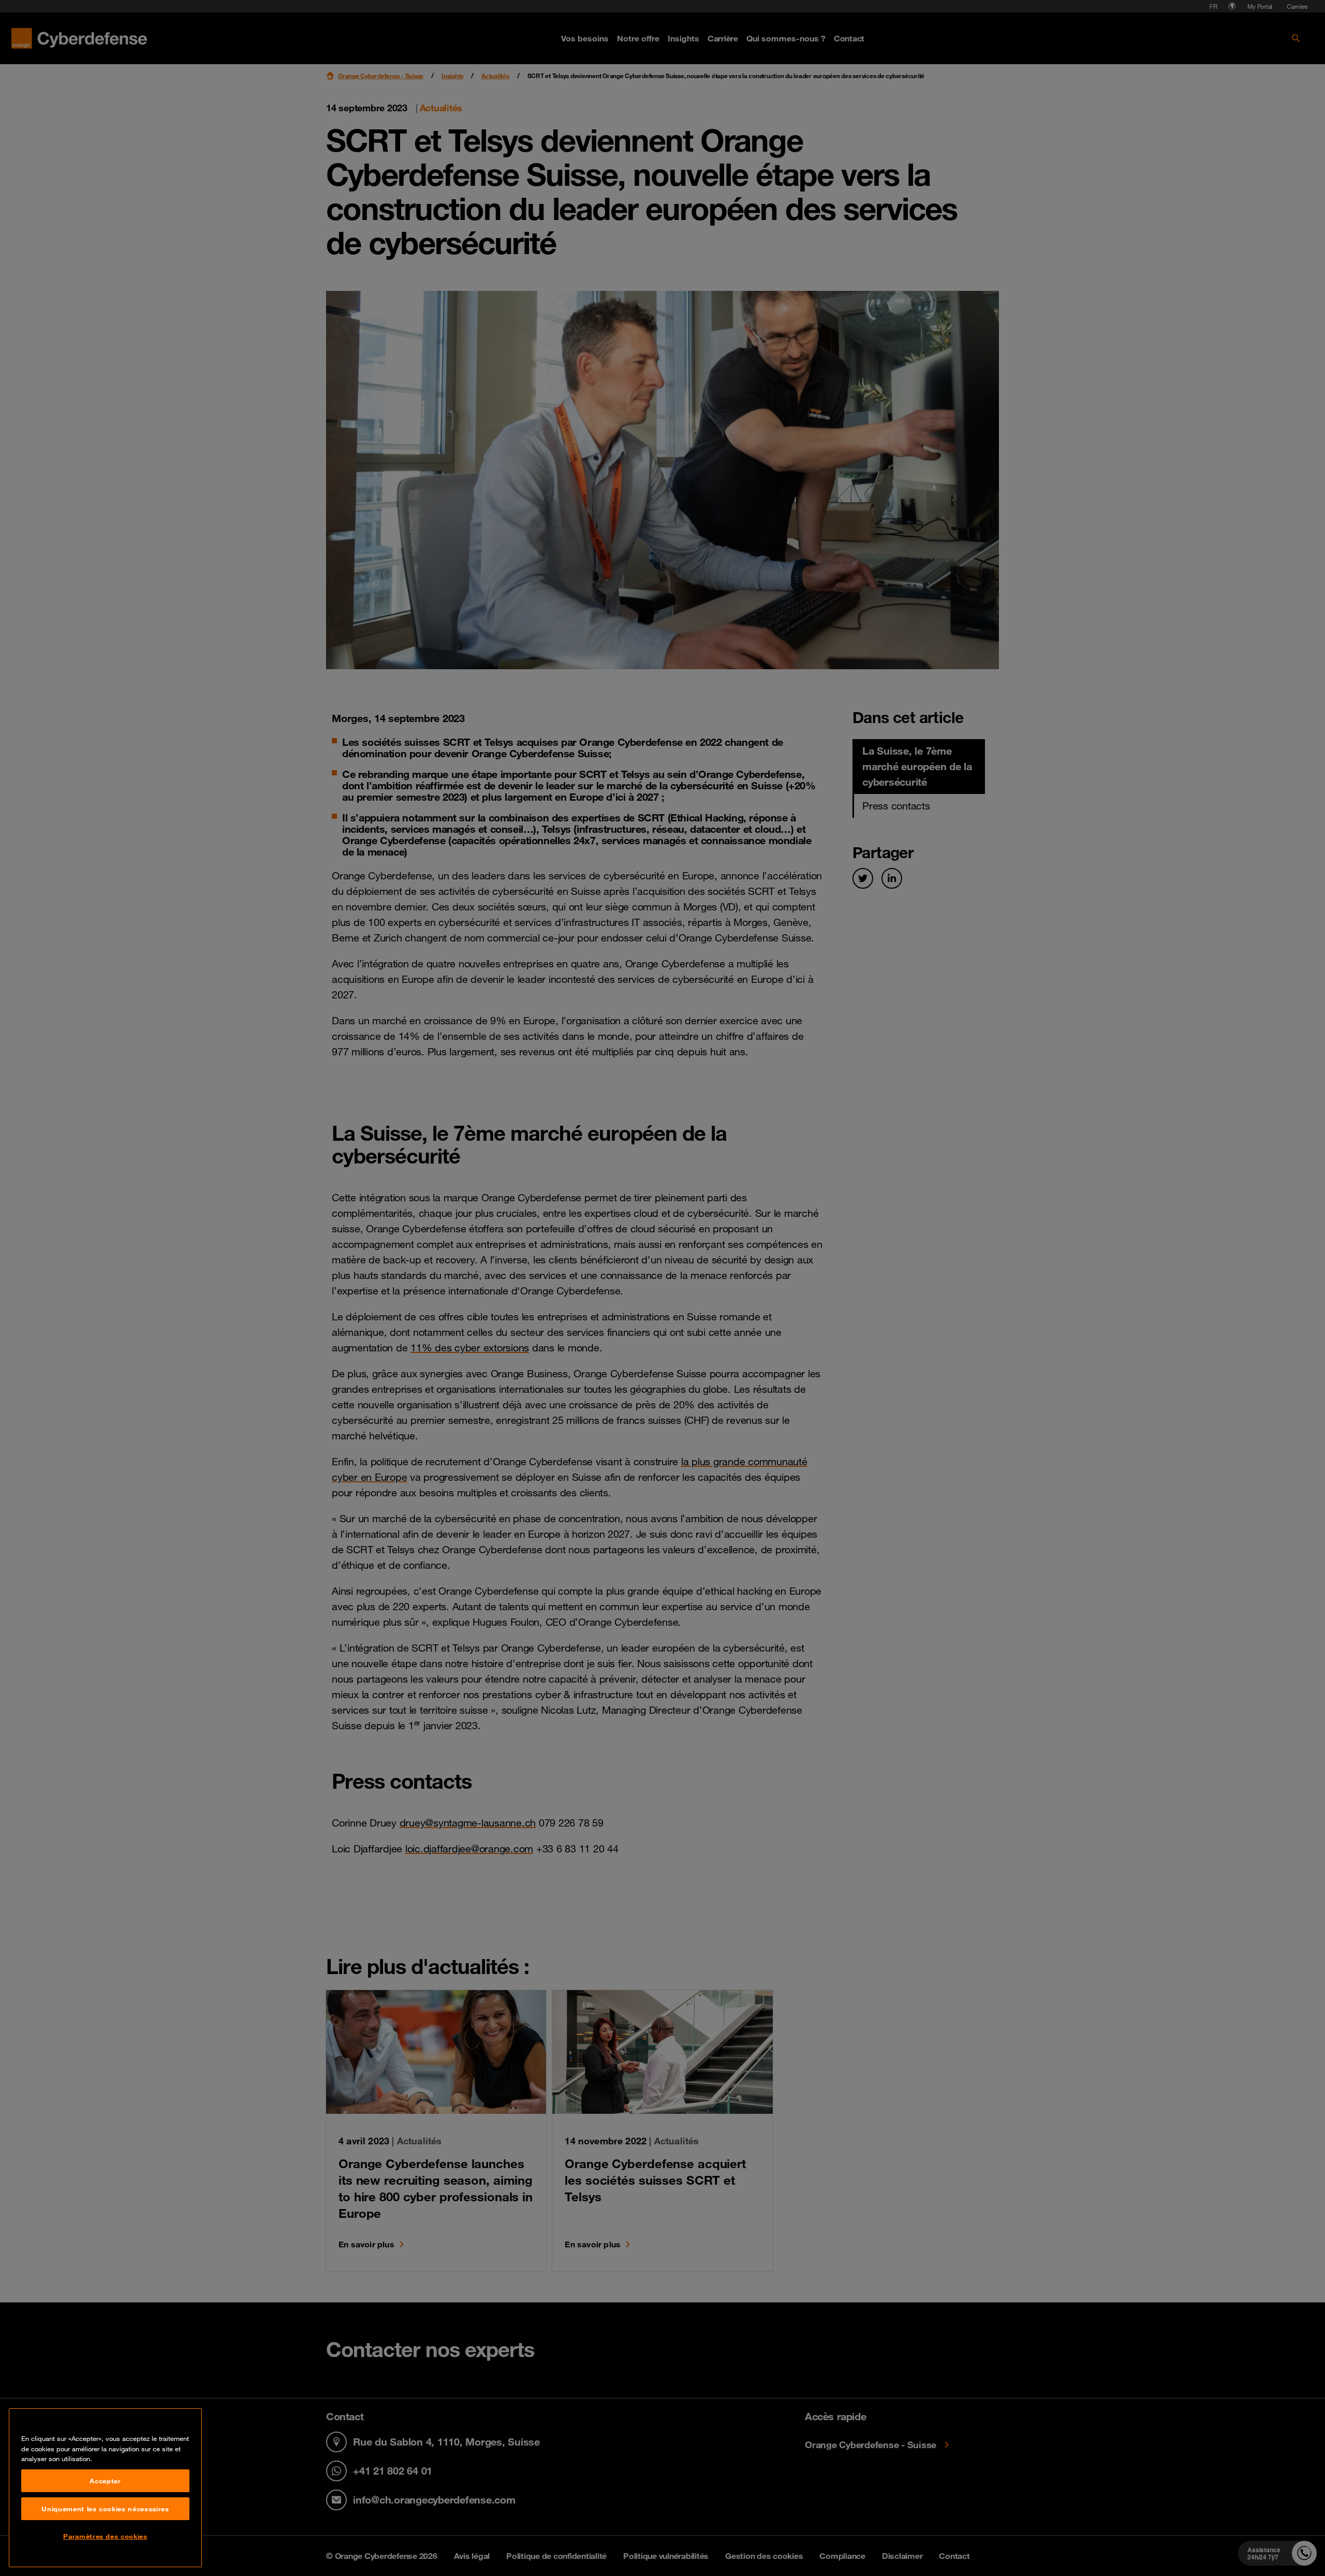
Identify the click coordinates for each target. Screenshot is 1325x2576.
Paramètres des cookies (105, 2536)
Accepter (105, 2481)
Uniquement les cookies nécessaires (105, 2509)
